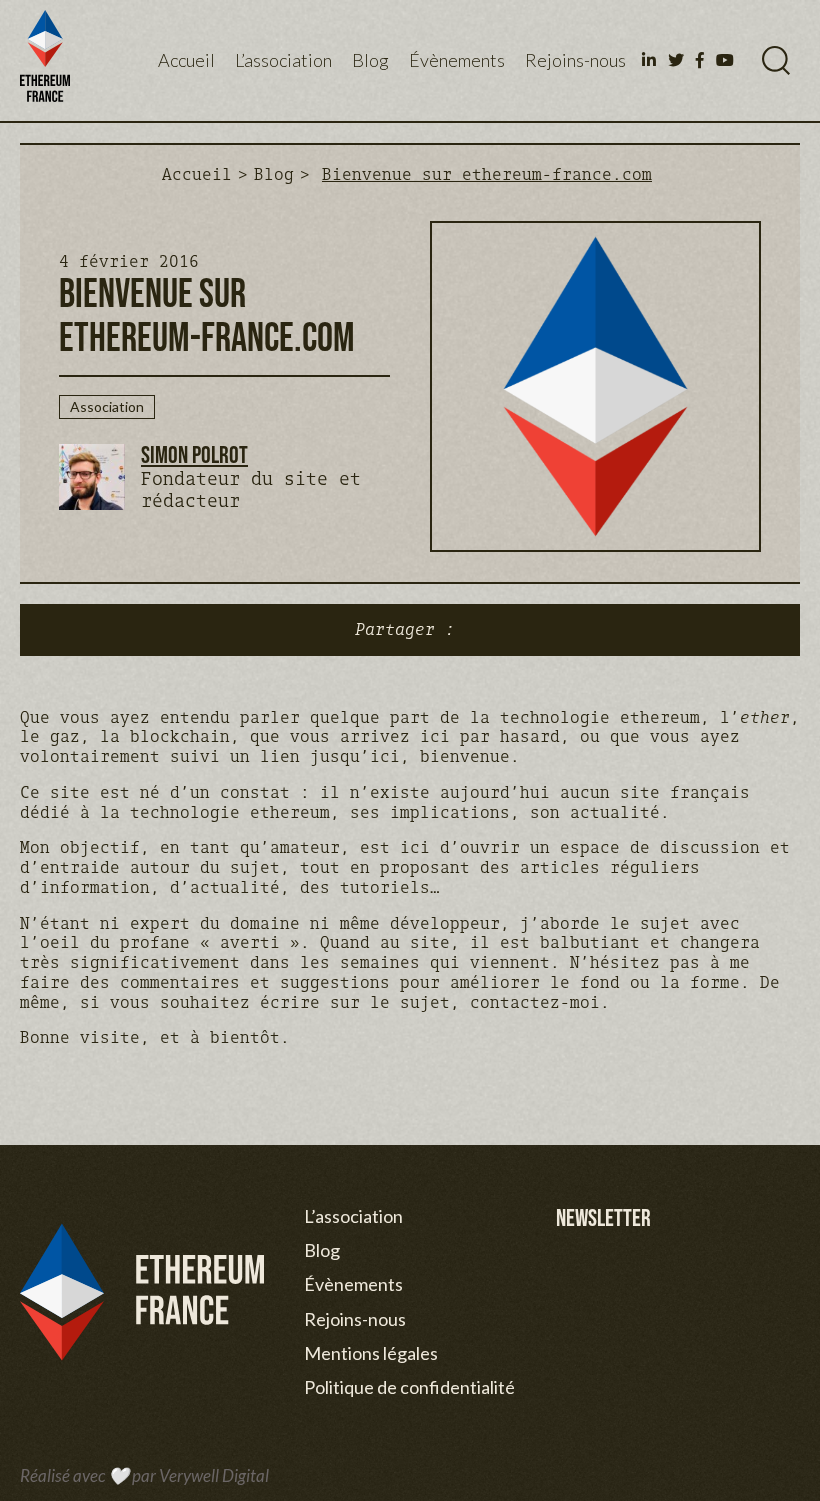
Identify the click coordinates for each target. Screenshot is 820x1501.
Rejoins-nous (575, 60)
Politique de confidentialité (409, 1387)
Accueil (186, 60)
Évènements (457, 60)
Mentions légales (371, 1353)
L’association (283, 60)
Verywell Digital (214, 1475)
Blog (370, 60)
